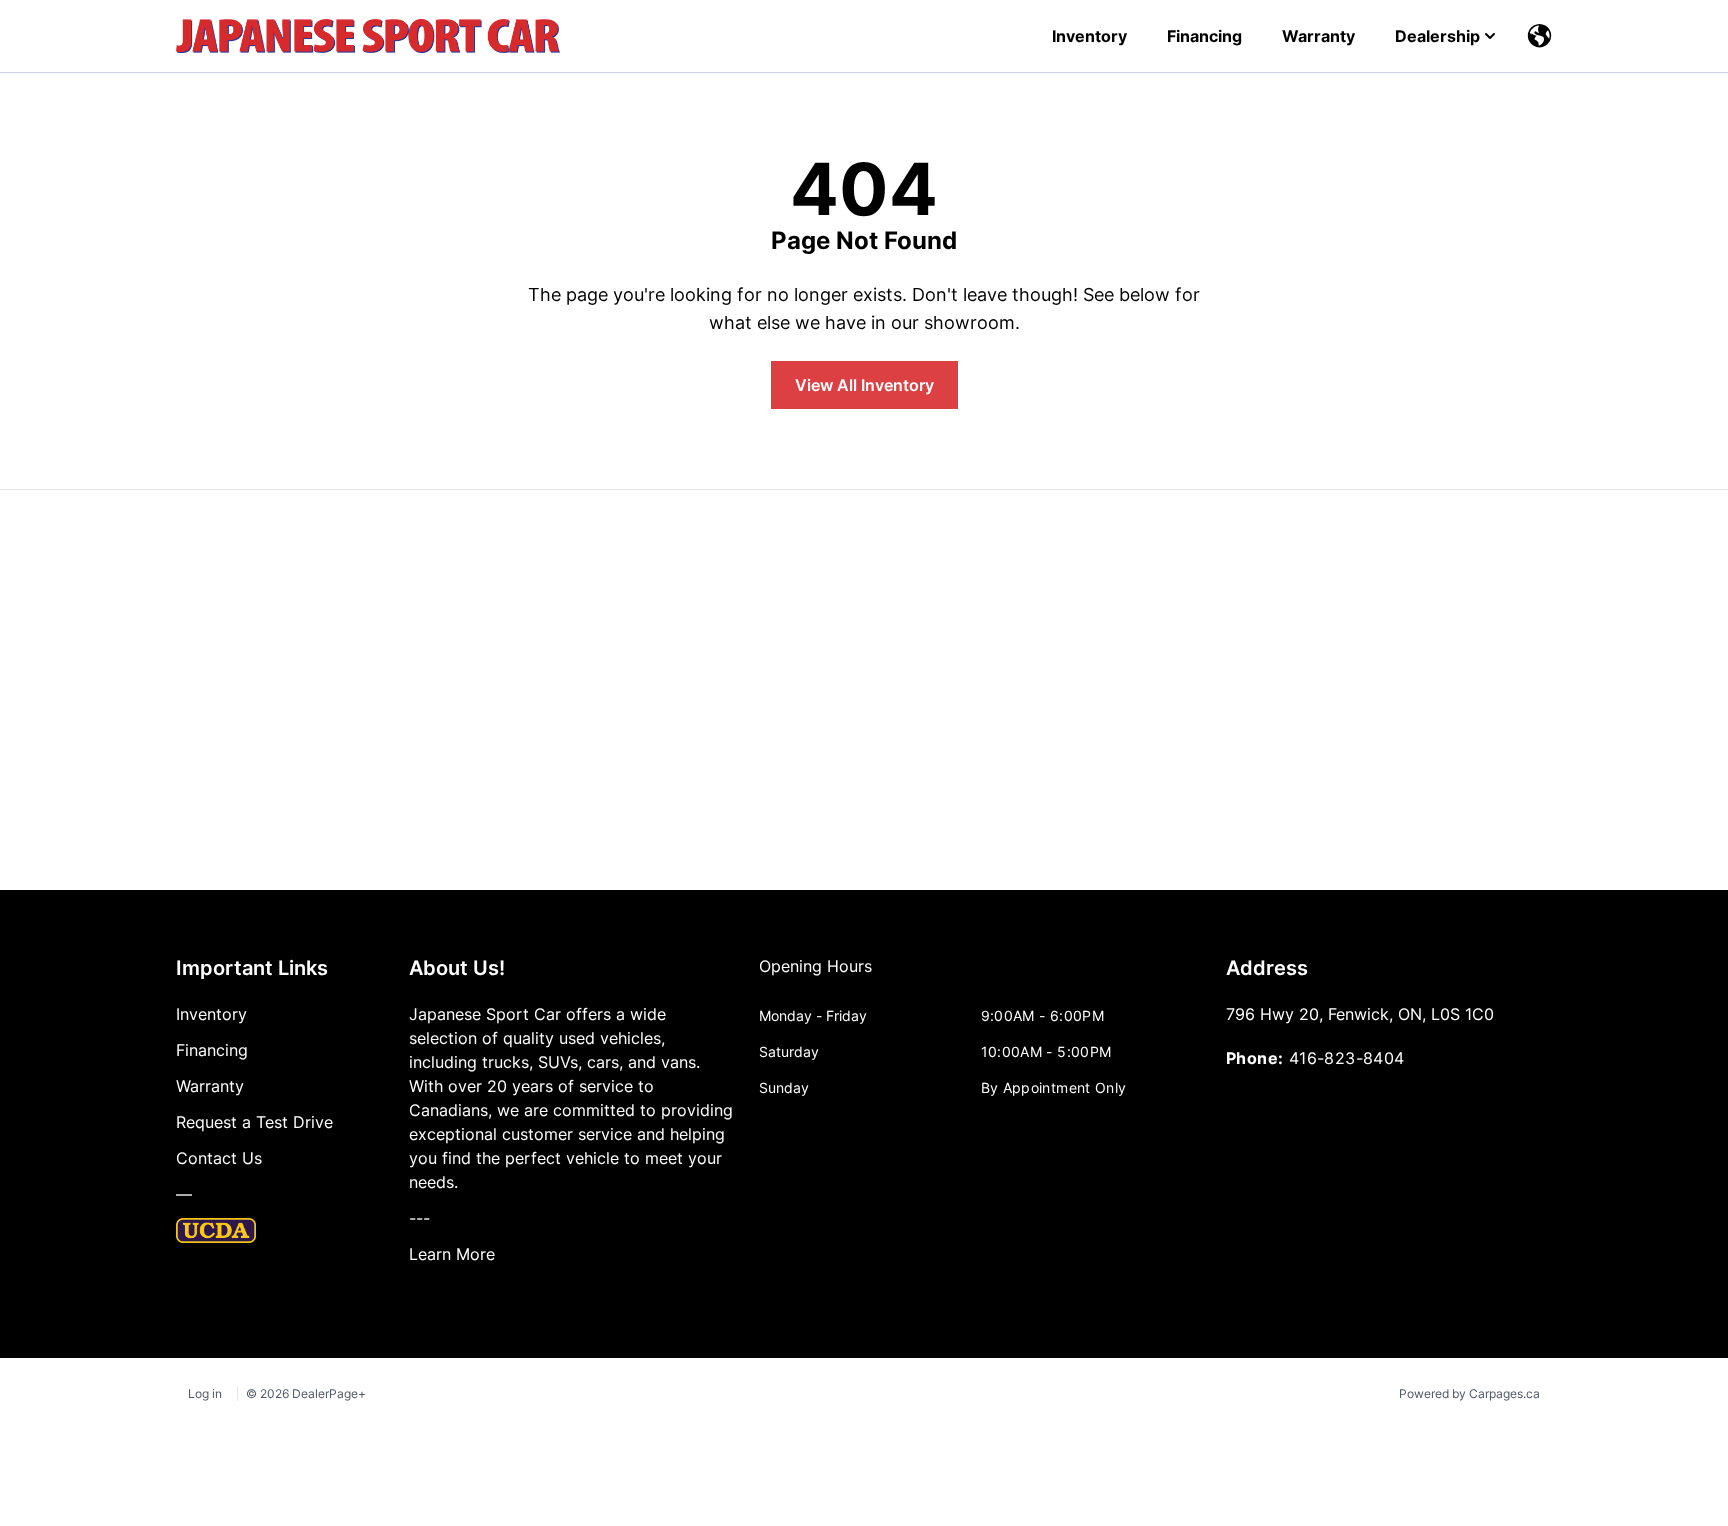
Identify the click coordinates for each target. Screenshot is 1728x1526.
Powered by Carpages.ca (1469, 1393)
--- (419, 1218)
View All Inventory (864, 385)
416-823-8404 (1347, 1058)
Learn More (452, 1254)
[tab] (815, 976)
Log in (205, 1393)
